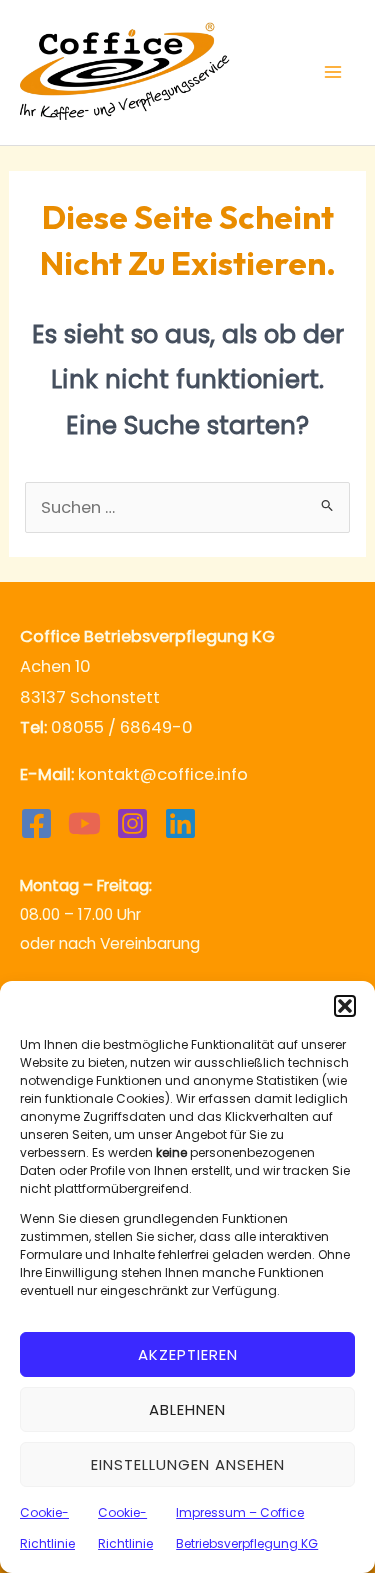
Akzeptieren (188, 1354)
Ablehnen (187, 1409)
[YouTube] (84, 823)
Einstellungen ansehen (188, 1464)
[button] (345, 1006)
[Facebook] (36, 823)
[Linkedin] (180, 823)
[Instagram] (132, 823)
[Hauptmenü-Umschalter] (332, 72)
